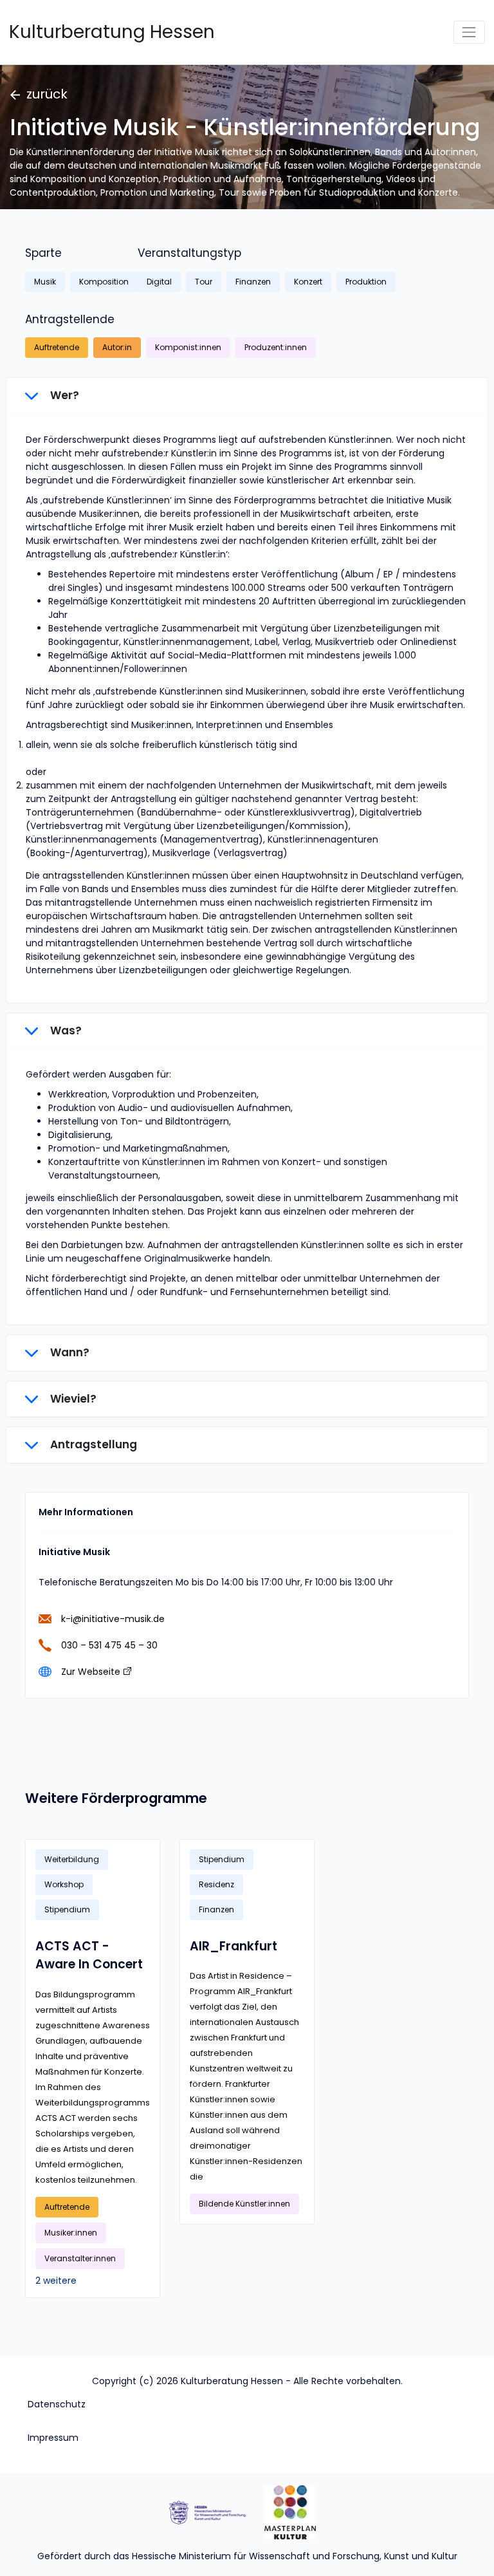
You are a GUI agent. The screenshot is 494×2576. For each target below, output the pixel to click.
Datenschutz (57, 2404)
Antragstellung (92, 1444)
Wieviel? (72, 1399)
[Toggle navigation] (469, 32)
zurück (47, 94)
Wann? (69, 1352)
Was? (65, 1031)
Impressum (53, 2438)
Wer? (63, 395)
